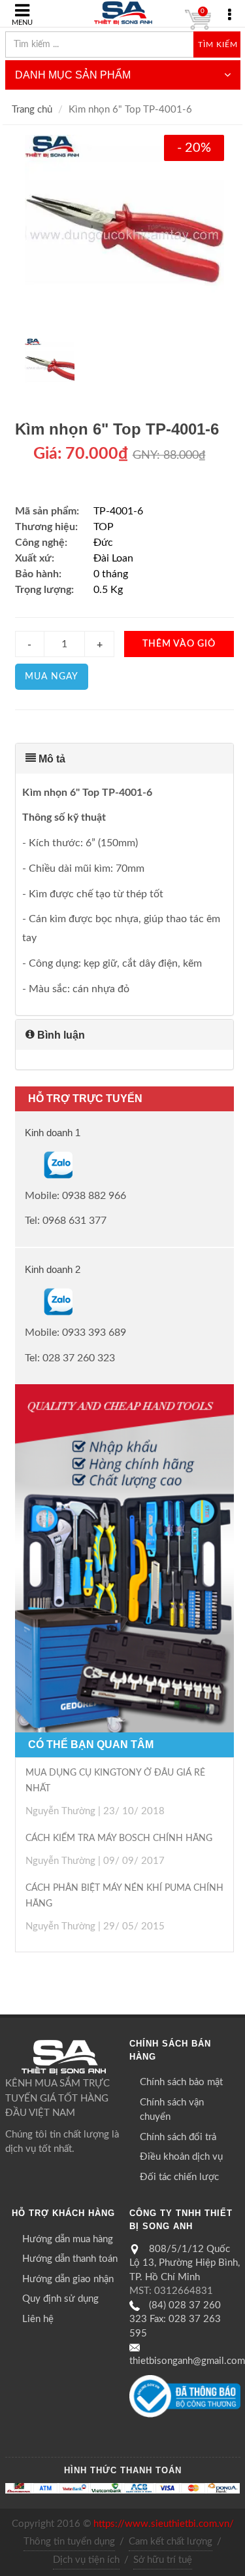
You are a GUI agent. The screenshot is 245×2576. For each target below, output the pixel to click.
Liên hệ (38, 2319)
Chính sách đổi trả (178, 2137)
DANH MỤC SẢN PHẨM (73, 75)
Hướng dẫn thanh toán (70, 2259)
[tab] (124, 759)
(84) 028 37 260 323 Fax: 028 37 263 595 (175, 2319)
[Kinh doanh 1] (26, 1164)
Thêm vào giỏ (179, 644)
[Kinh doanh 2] (26, 1302)
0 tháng (111, 574)
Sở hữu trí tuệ (163, 2560)
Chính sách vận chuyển (172, 2110)
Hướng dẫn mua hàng (68, 2239)
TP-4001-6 (118, 511)
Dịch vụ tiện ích (86, 2560)
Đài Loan (113, 558)
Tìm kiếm (218, 45)
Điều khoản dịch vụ (181, 2157)
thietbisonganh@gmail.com (187, 2361)
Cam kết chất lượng (171, 2542)
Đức (103, 543)
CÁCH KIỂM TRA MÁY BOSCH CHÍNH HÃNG (119, 1838)
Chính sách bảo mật (181, 2082)
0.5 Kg (108, 590)
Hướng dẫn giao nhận (68, 2279)
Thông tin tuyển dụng (69, 2542)
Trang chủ (32, 110)
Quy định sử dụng (60, 2299)
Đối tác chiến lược (179, 2177)
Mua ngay (52, 677)
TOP (104, 527)
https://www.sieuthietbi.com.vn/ (164, 2524)
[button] (124, 759)
